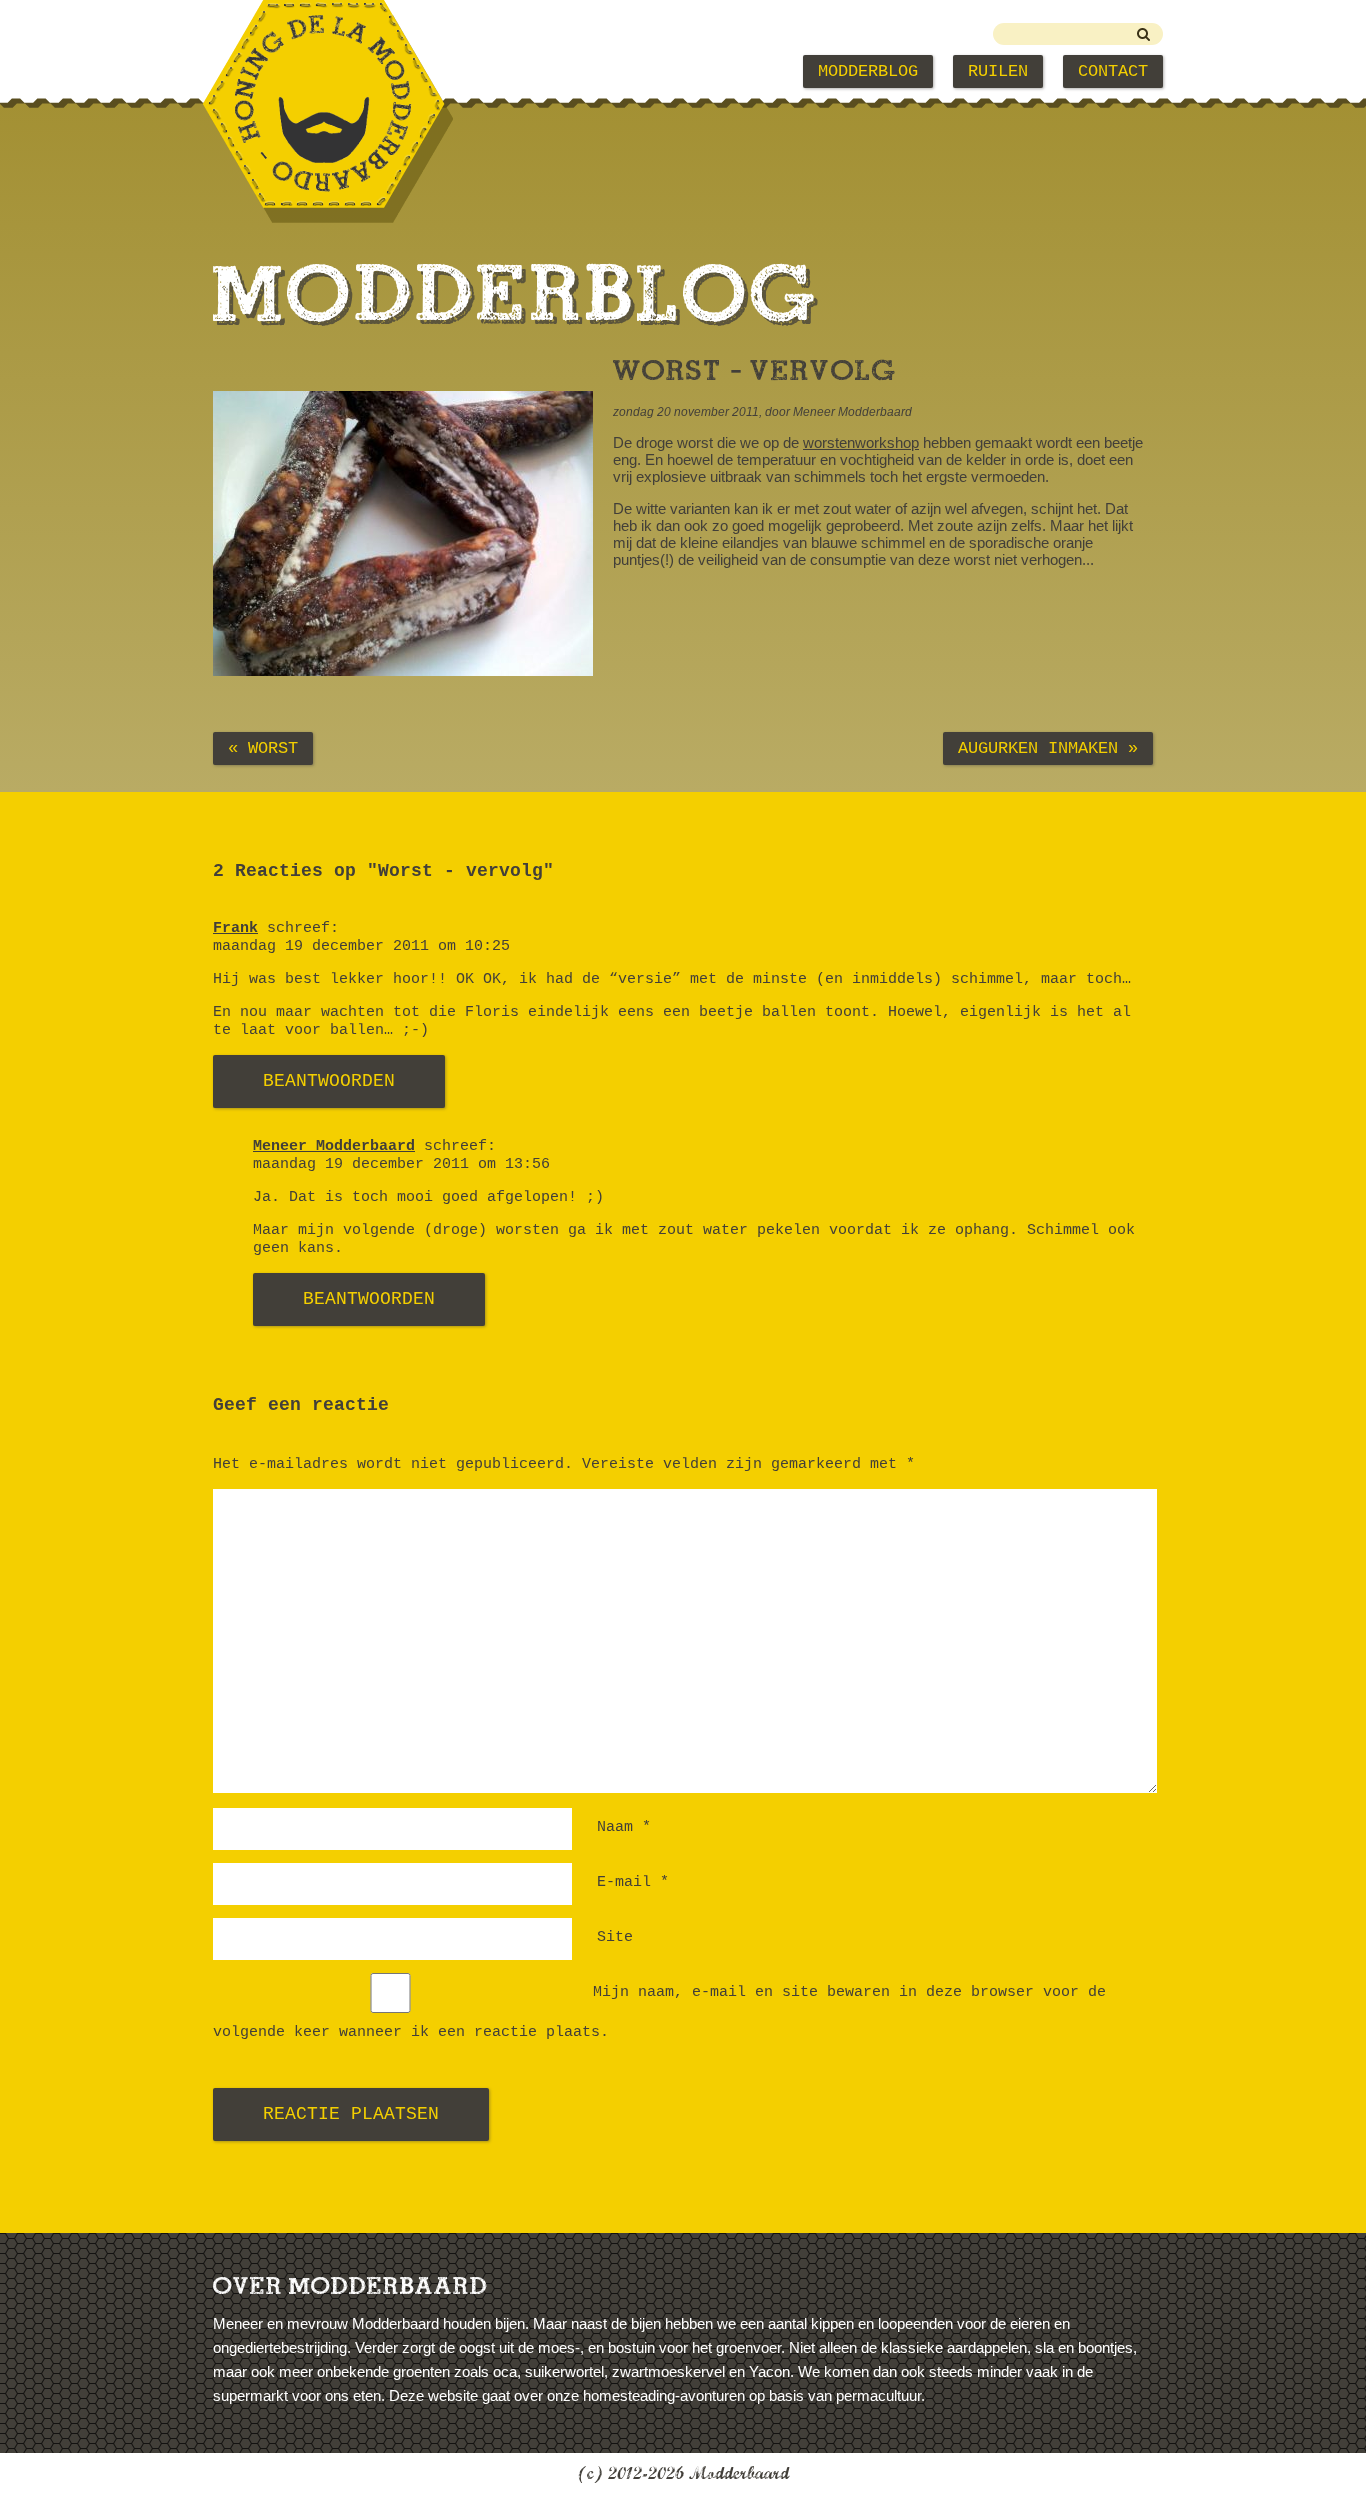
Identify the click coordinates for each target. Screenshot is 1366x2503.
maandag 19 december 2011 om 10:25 (361, 946)
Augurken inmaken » (1048, 748)
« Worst (263, 748)
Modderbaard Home (313, 71)
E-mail (633, 1882)
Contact (1113, 71)
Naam (624, 1827)
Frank (235, 928)
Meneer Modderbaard (334, 1146)
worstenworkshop (861, 442)
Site (615, 1937)
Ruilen (998, 71)
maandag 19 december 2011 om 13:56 (401, 1164)
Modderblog (868, 71)
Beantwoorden (329, 1081)
